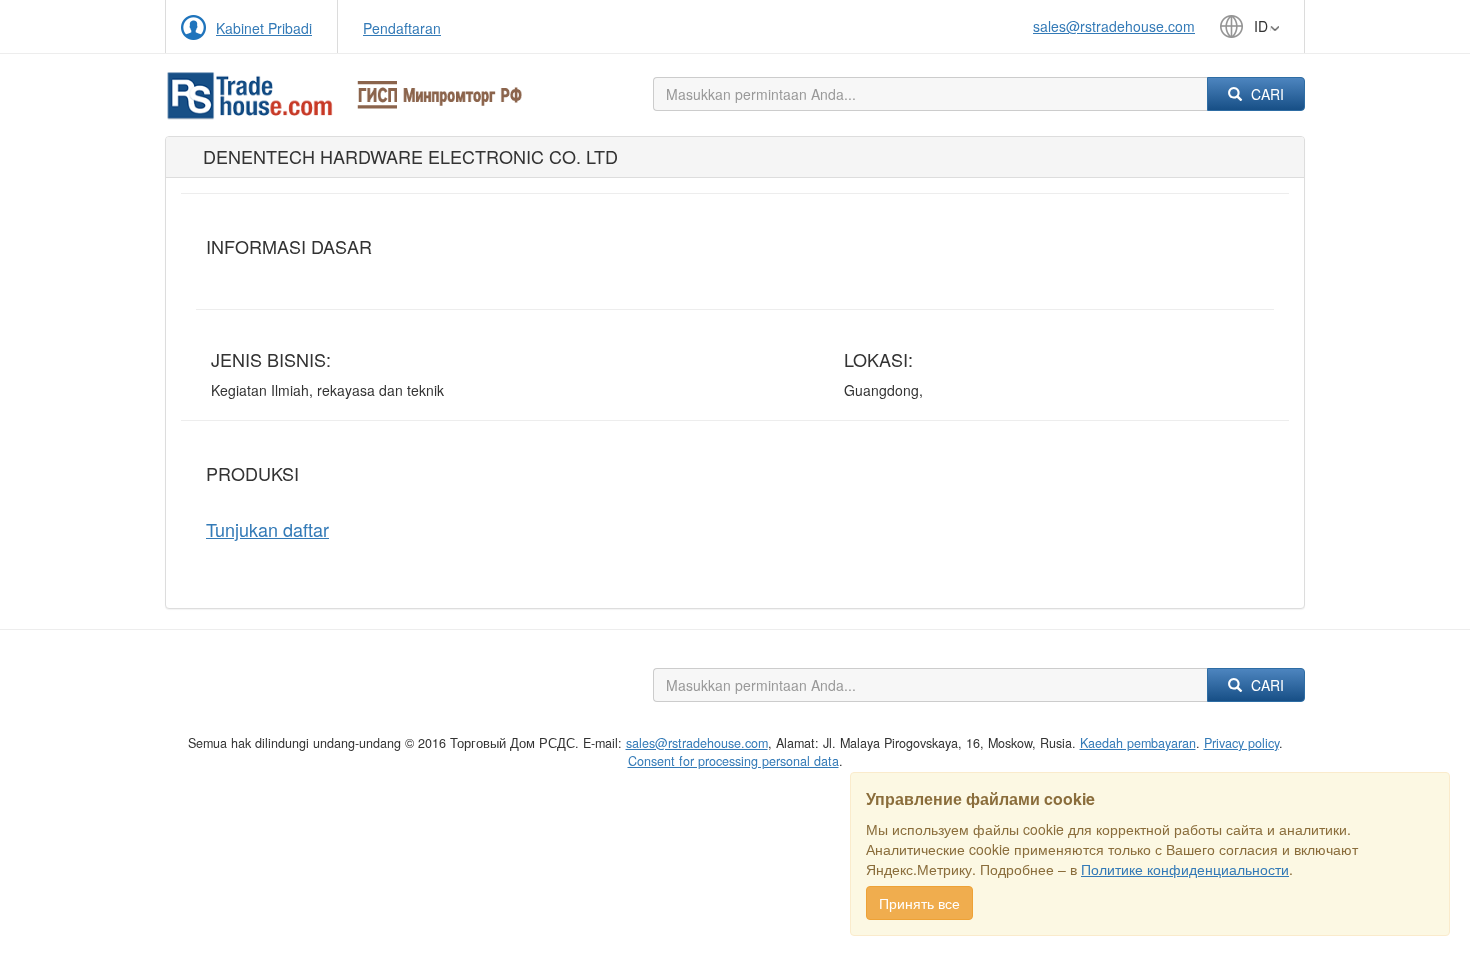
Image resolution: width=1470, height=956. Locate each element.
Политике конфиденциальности (1185, 869)
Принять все (919, 903)
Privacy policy (1241, 743)
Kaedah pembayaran (1138, 743)
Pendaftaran (402, 28)
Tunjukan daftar (267, 529)
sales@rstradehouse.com (1114, 26)
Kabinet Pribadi (264, 28)
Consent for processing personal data (733, 761)
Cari (1265, 94)
